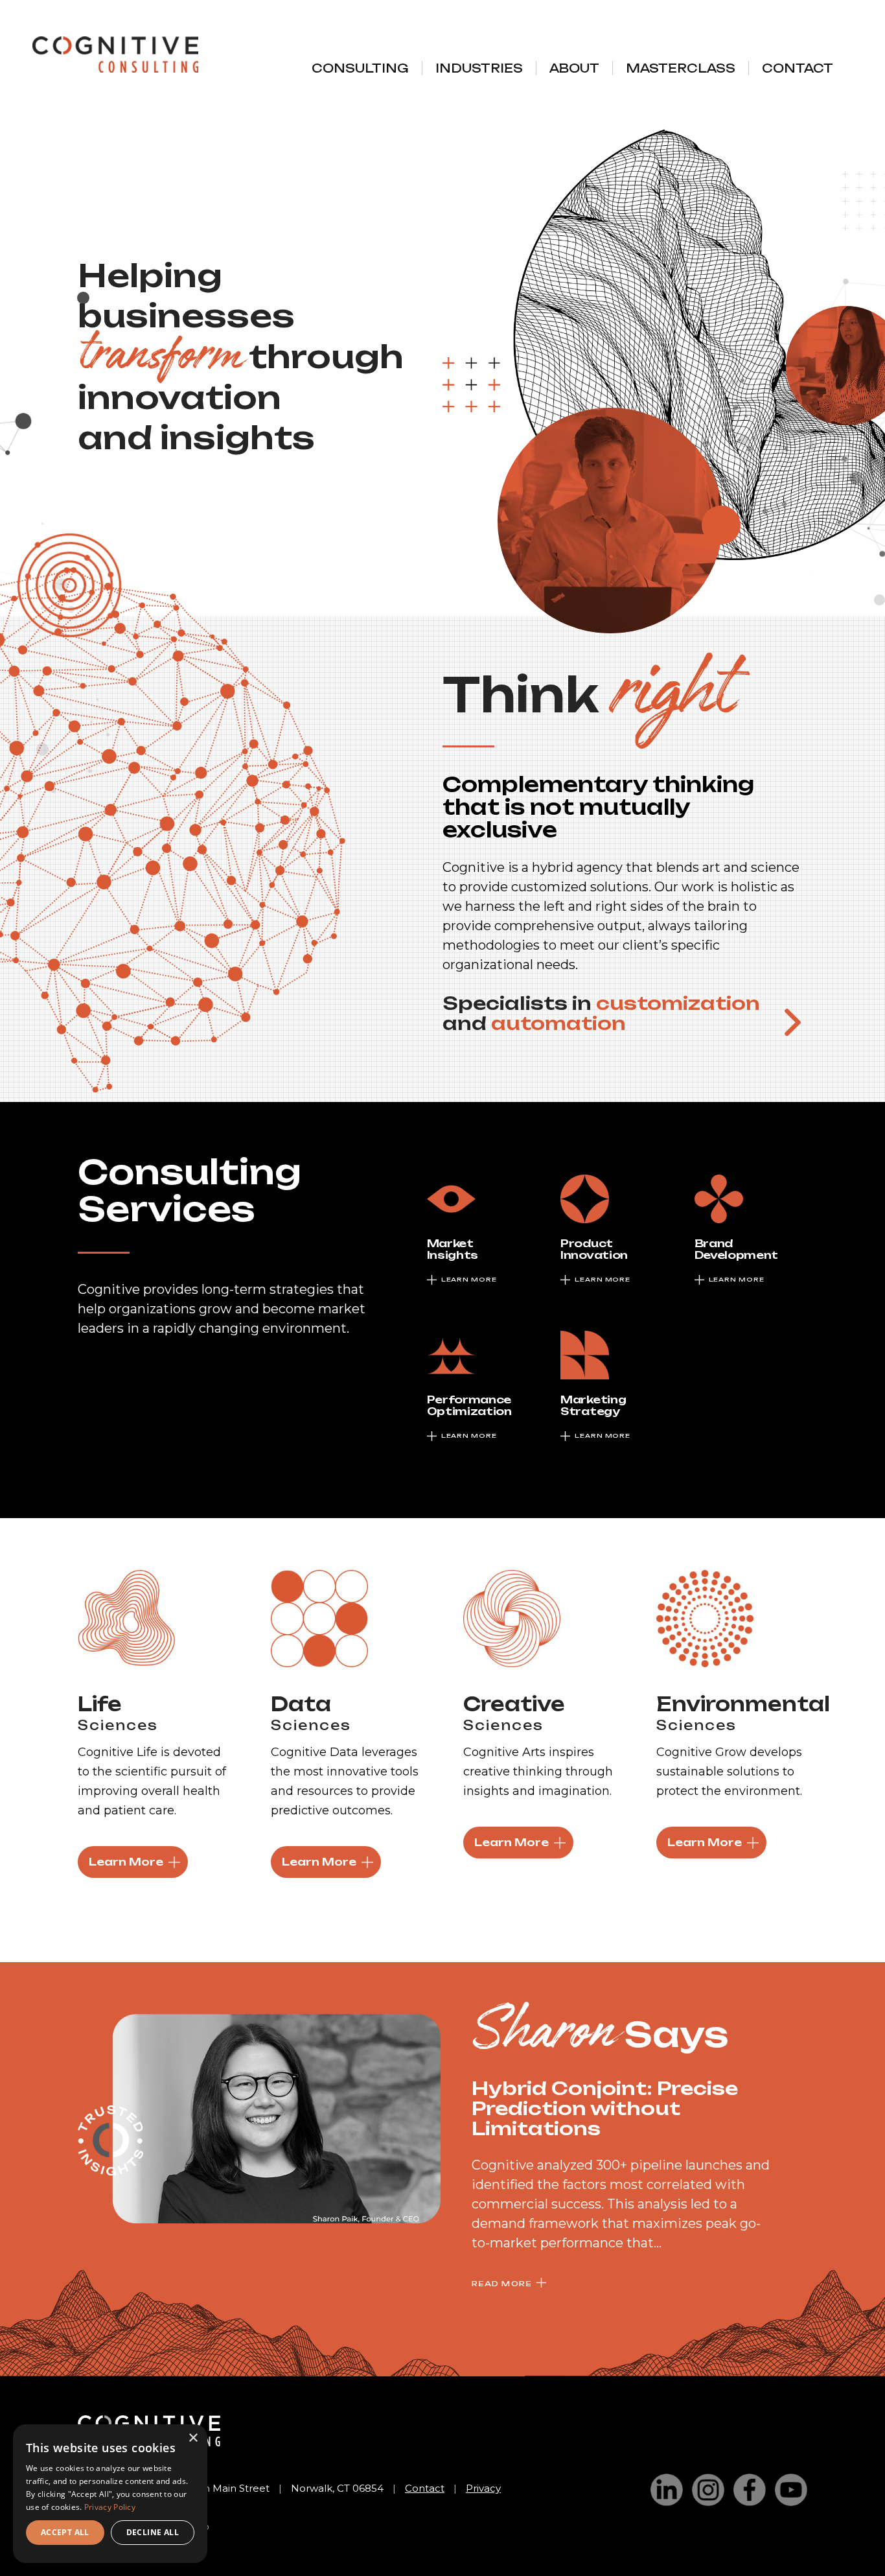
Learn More (126, 1862)
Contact (798, 68)
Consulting (360, 68)
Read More (502, 2284)
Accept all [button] (65, 2532)
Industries (479, 68)
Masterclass (681, 68)
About (574, 68)
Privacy (483, 2488)
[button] (793, 1022)
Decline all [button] (153, 2532)
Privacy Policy (110, 2507)
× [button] (193, 2438)
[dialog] (110, 2494)
